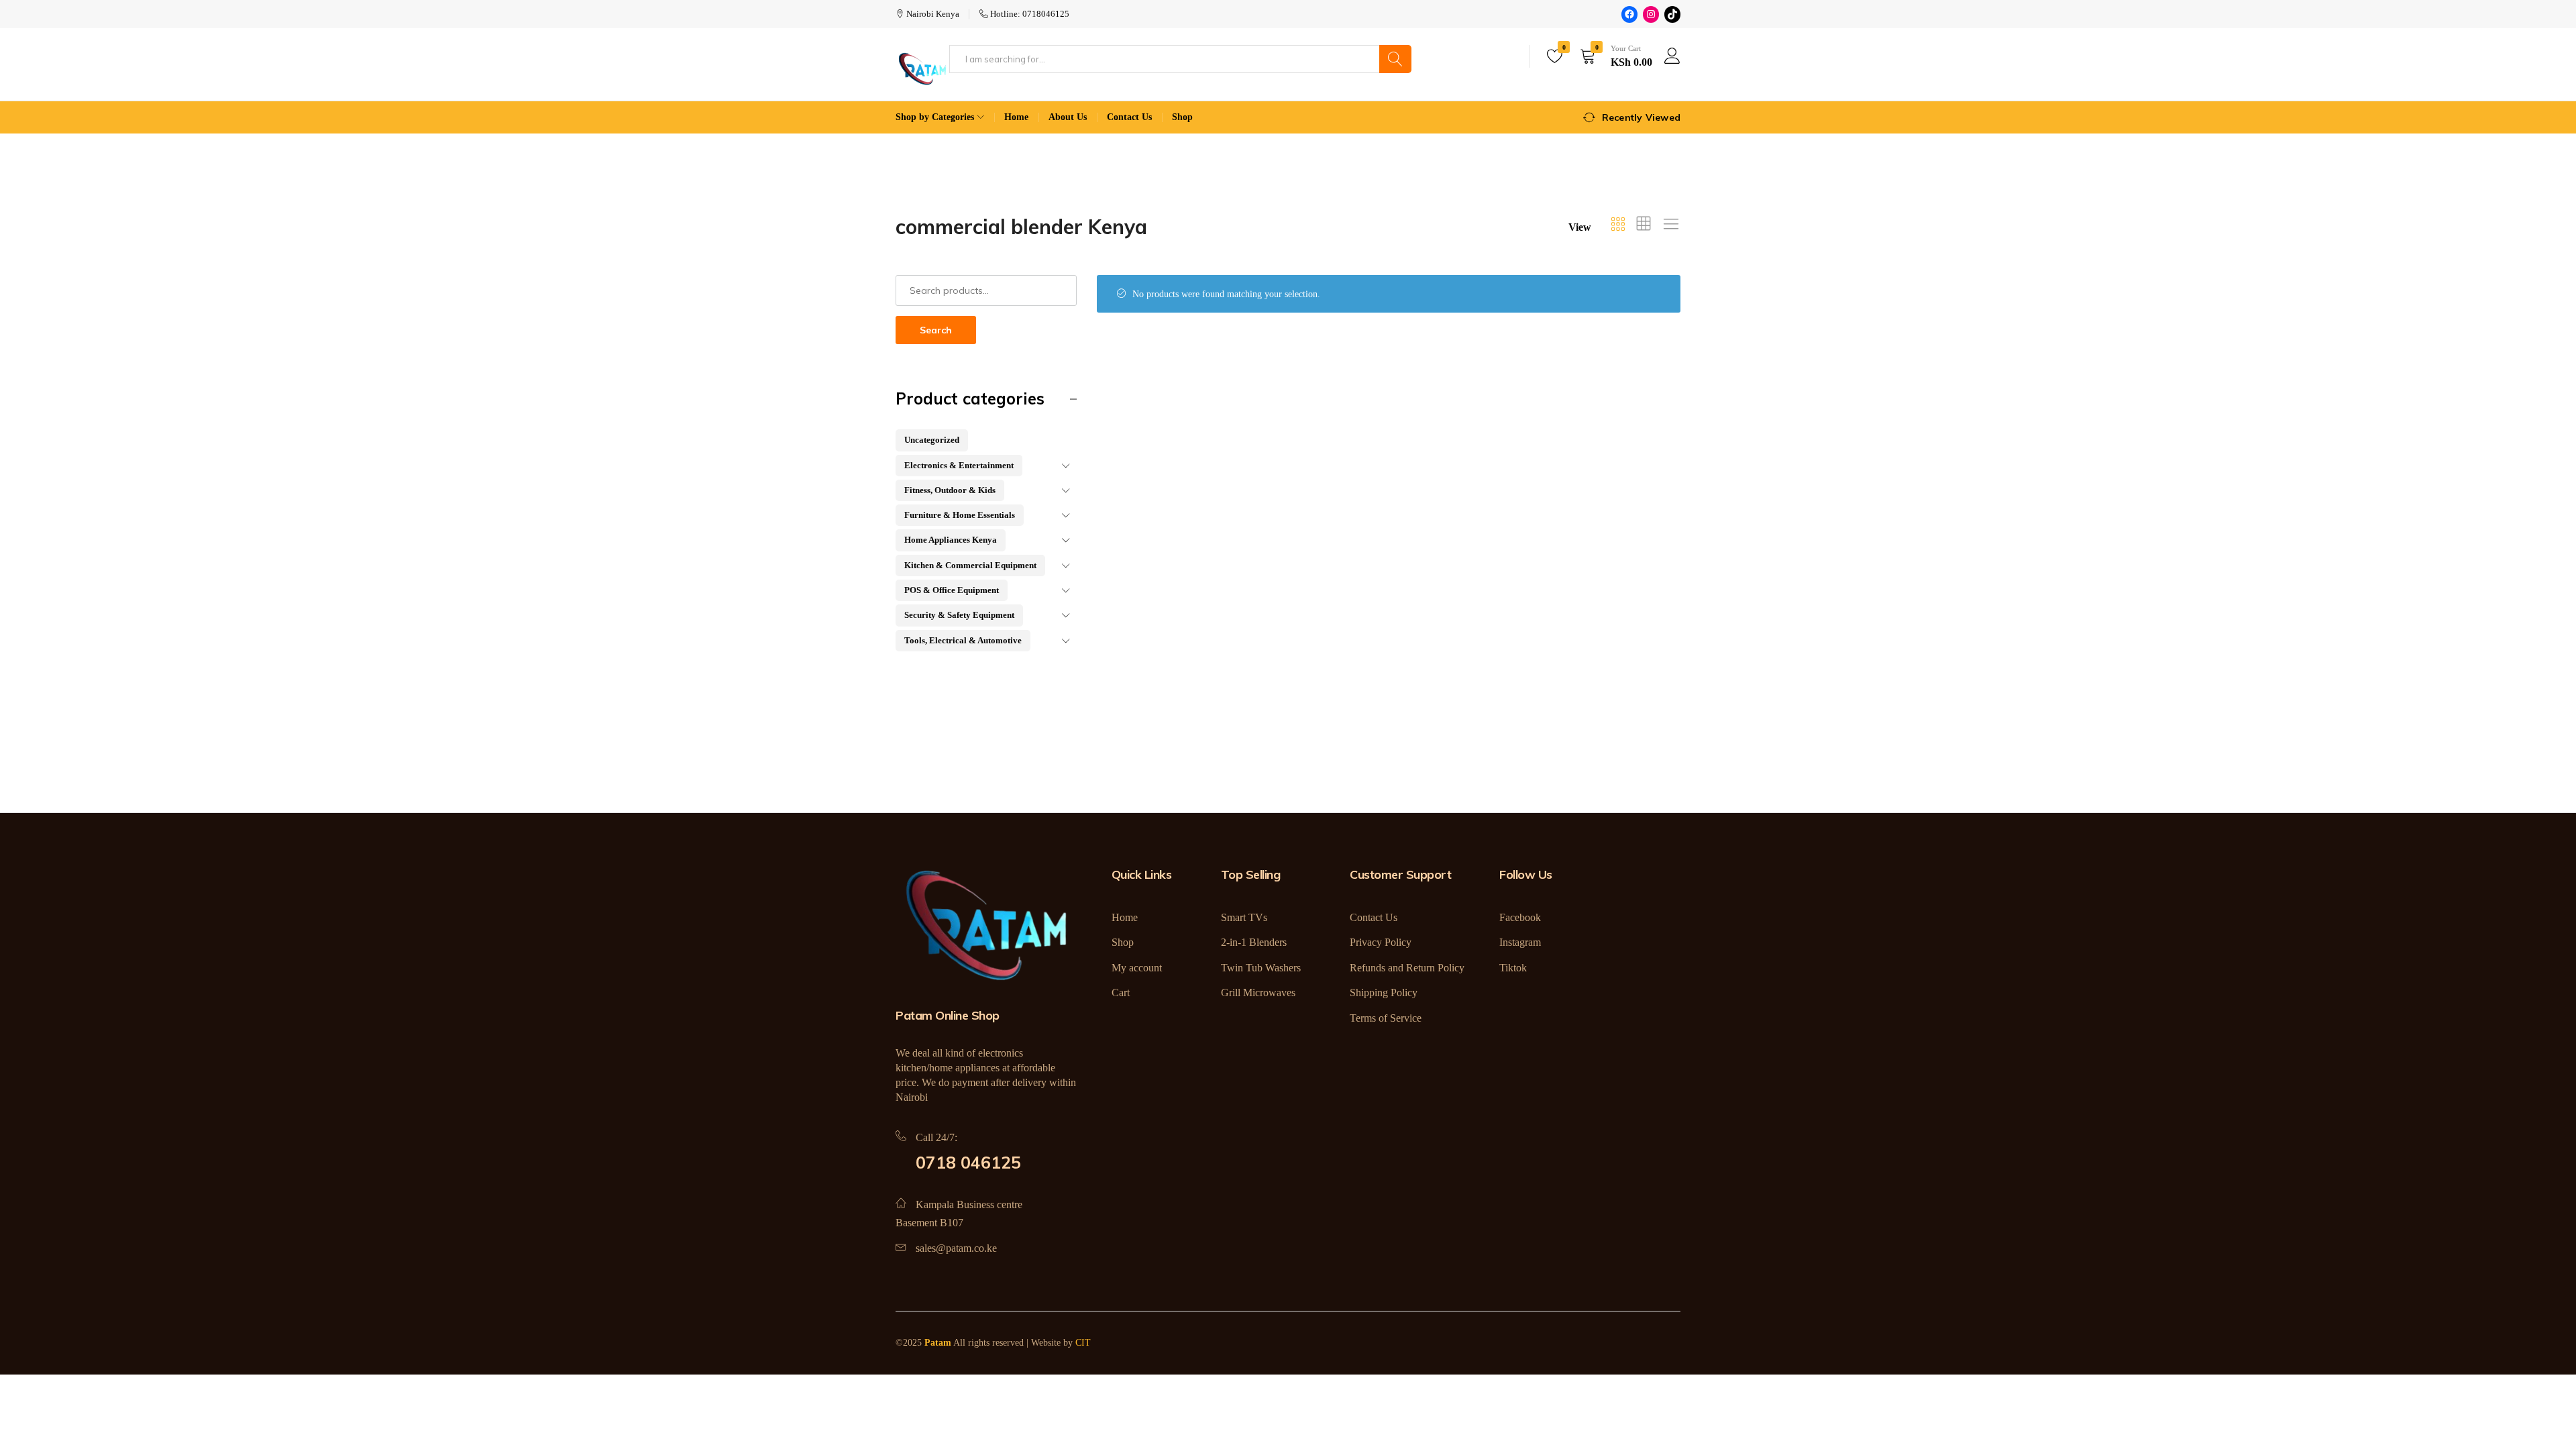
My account (1137, 968)
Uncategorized (932, 440)
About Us (1068, 117)
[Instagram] (1651, 14)
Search (936, 330)
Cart (1121, 992)
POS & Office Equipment (952, 590)
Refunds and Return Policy (1407, 968)
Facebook (1520, 917)
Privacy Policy (1381, 942)
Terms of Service (1386, 1018)
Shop (1182, 117)
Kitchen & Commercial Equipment (970, 565)
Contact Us (1129, 117)
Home (1016, 117)
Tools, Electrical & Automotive (963, 640)
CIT (1083, 1343)
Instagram (1520, 942)
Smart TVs (1244, 917)
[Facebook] (1629, 14)
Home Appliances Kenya (951, 540)
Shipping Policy (1384, 992)
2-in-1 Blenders (1254, 942)
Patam (938, 1343)
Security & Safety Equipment (959, 615)
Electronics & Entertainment (959, 465)
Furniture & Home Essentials (960, 515)
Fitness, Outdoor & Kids (950, 490)
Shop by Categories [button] (935, 117)
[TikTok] (1672, 14)
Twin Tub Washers (1261, 968)
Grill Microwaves (1258, 992)
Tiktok (1513, 968)
